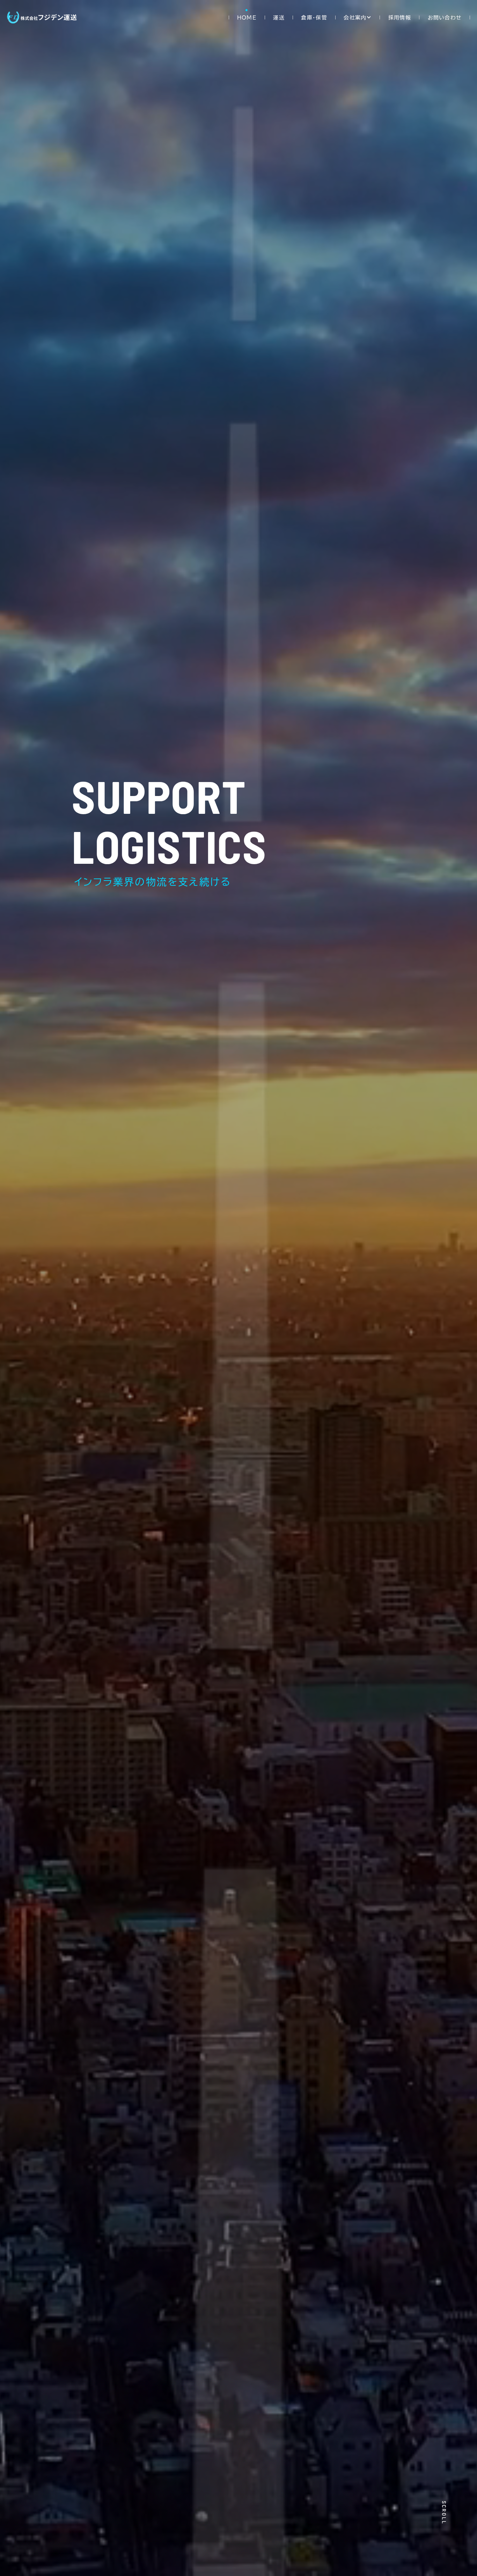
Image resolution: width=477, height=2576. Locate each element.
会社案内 (355, 18)
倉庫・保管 (314, 18)
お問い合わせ (445, 18)
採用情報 (400, 18)
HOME (247, 18)
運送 (279, 18)
